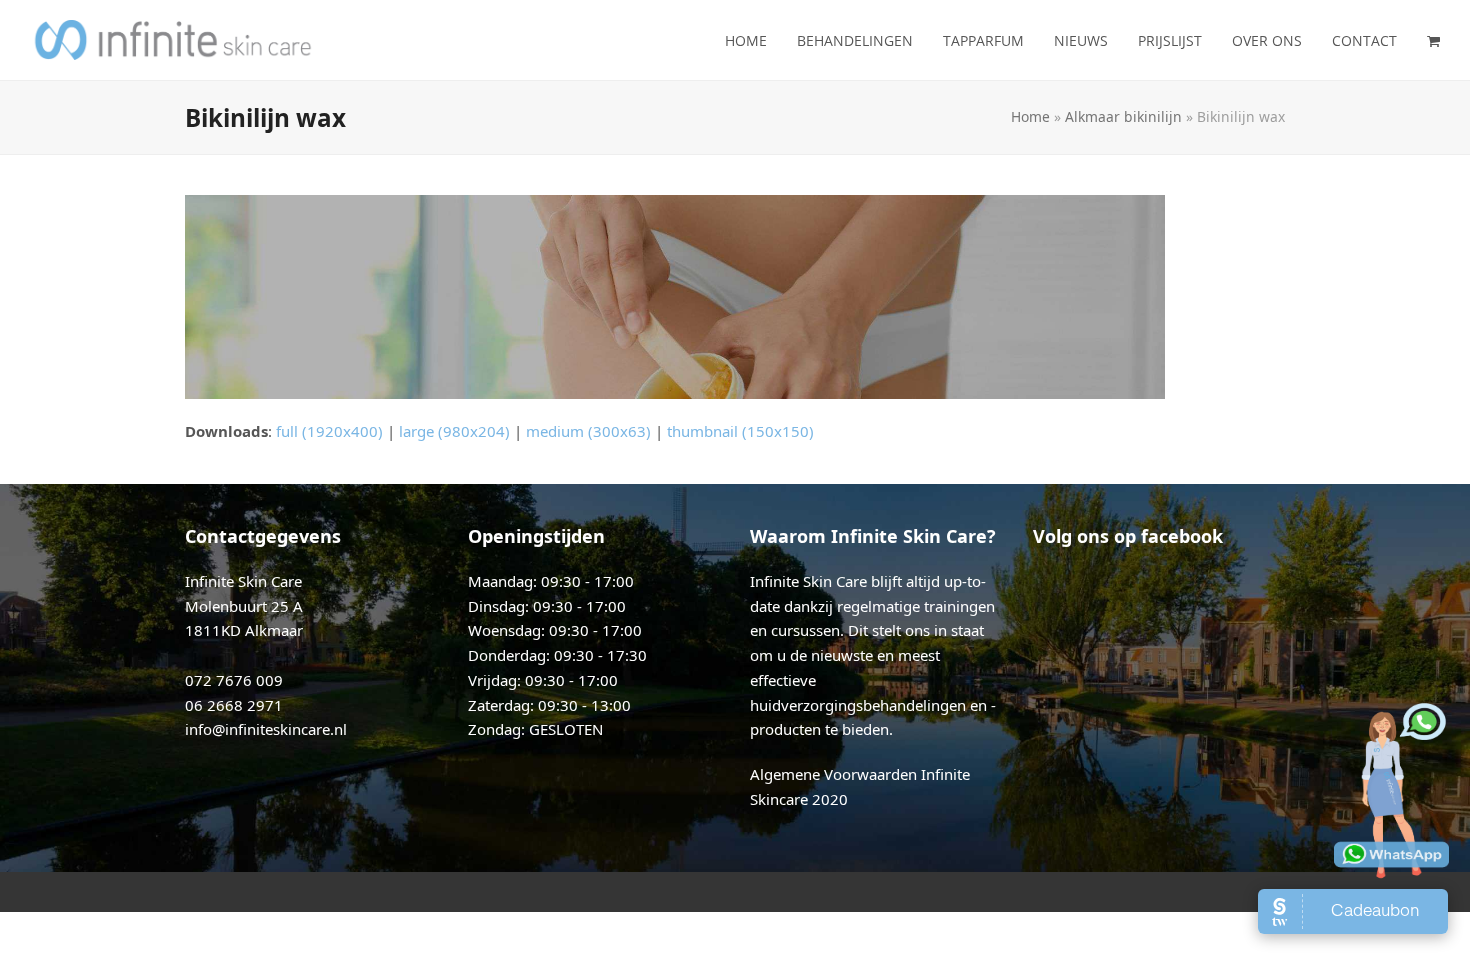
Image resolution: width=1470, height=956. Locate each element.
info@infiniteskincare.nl (266, 729)
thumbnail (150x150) (740, 431)
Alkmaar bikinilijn (1123, 116)
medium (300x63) (588, 431)
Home (1030, 116)
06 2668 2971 (234, 705)
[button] (1433, 40)
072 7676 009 (234, 680)
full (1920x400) (329, 431)
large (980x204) (454, 431)
